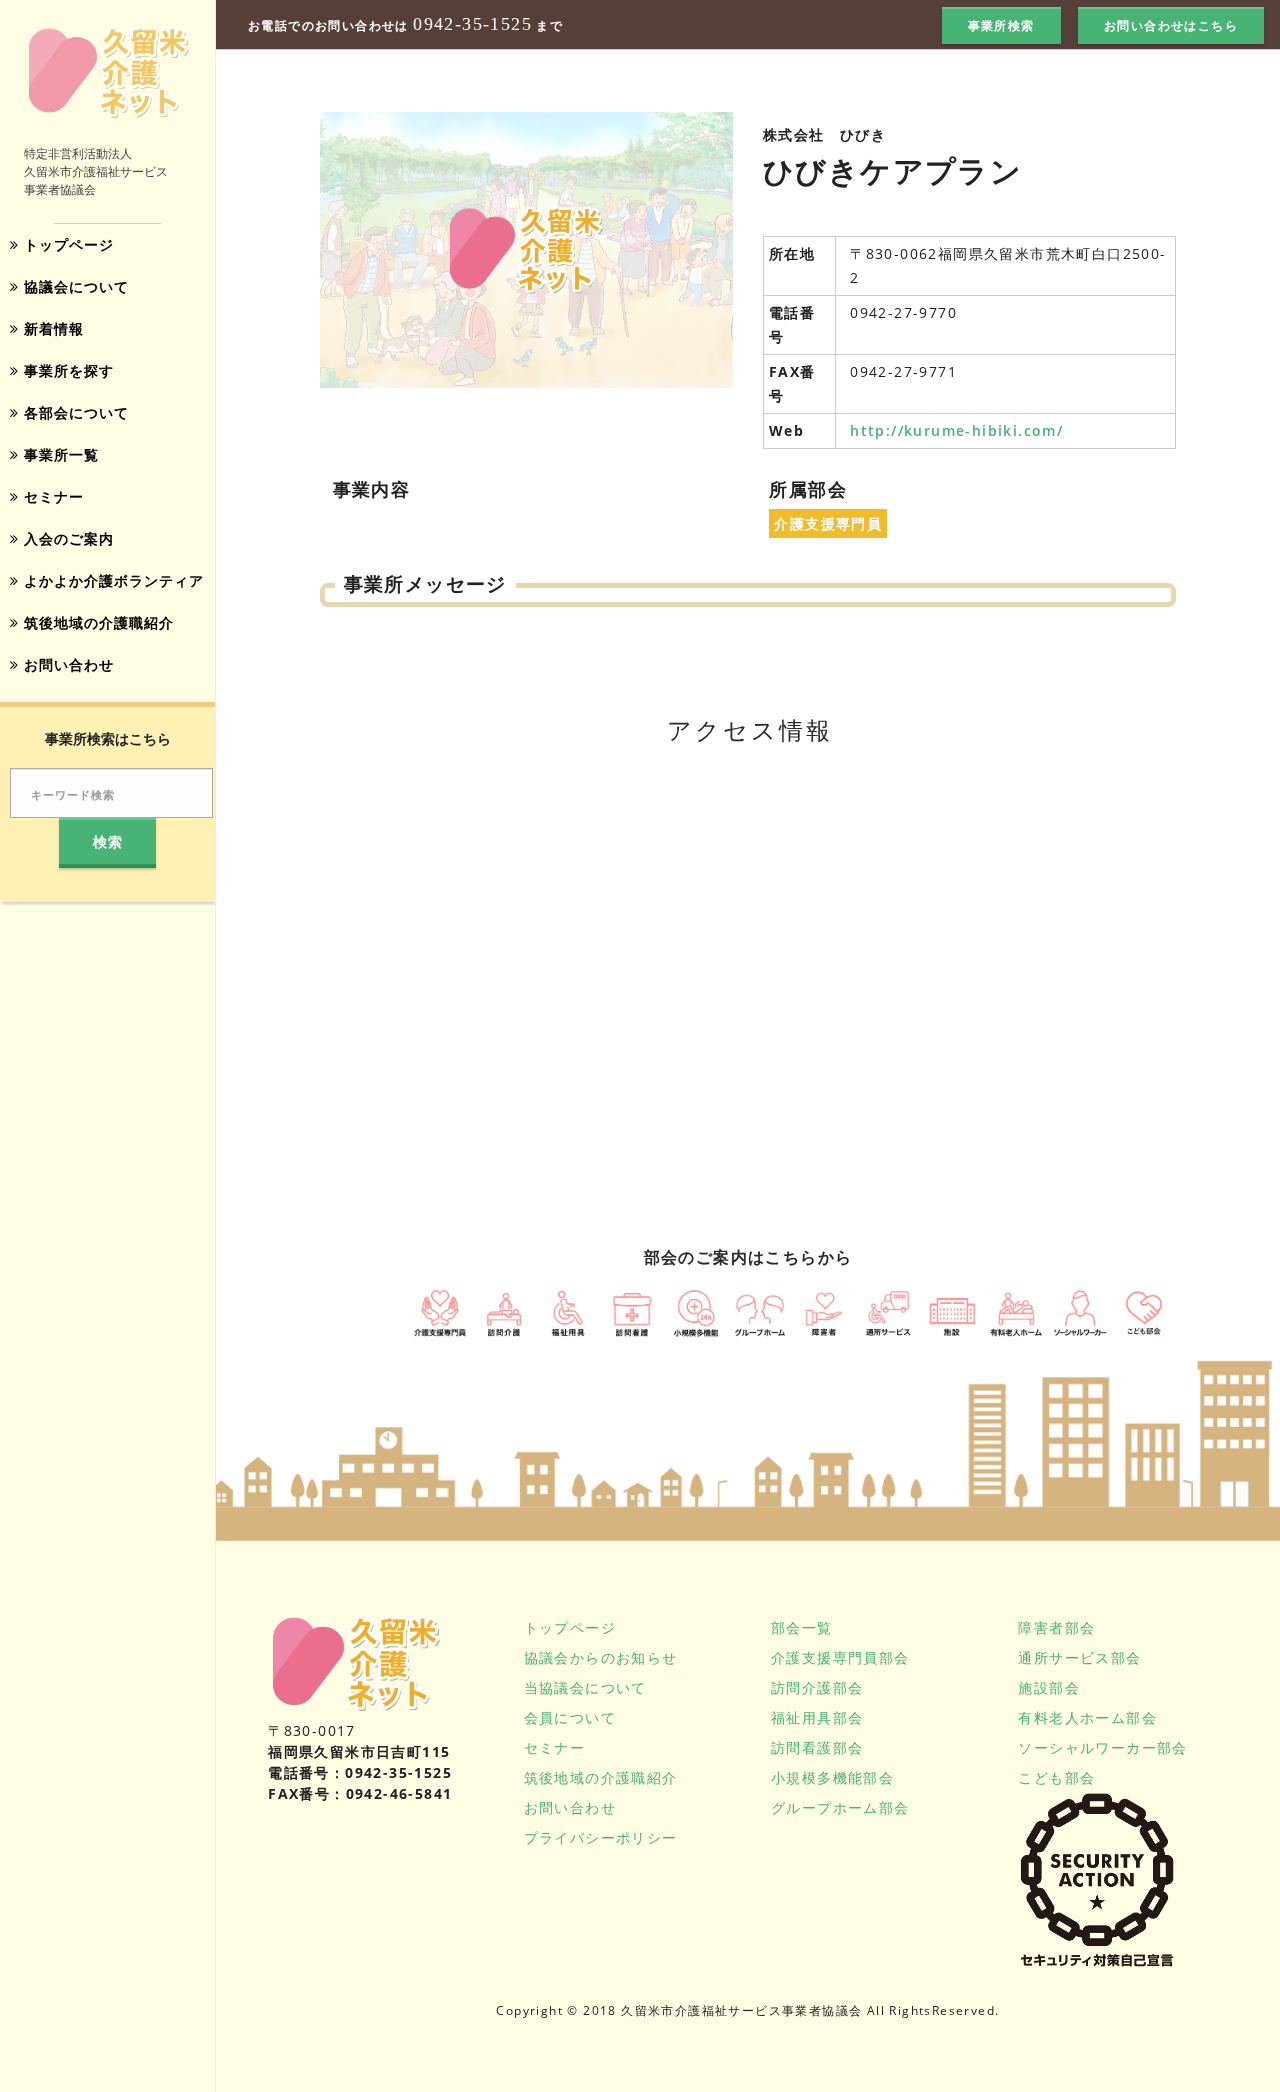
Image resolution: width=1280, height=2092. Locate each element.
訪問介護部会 (817, 1687)
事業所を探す (66, 370)
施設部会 (1049, 1687)
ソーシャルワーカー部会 (1102, 1747)
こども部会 (1056, 1777)
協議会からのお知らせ (601, 1657)
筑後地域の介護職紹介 (96, 622)
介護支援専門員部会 (840, 1657)
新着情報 (51, 328)
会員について (570, 1717)
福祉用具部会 (817, 1717)
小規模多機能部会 (832, 1777)
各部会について (74, 412)
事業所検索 (1001, 25)
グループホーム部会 (840, 1807)
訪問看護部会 (817, 1747)
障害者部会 (1056, 1627)
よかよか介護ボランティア (111, 580)
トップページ (66, 244)
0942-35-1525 (472, 24)
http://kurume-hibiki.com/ (956, 430)
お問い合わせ (66, 664)
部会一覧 (802, 1627)
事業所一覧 (59, 454)
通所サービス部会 (1079, 1657)
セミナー (51, 496)
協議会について (74, 286)
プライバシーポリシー (601, 1837)
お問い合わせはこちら (1171, 25)
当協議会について (585, 1687)
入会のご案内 (66, 538)
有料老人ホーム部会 (1087, 1717)
